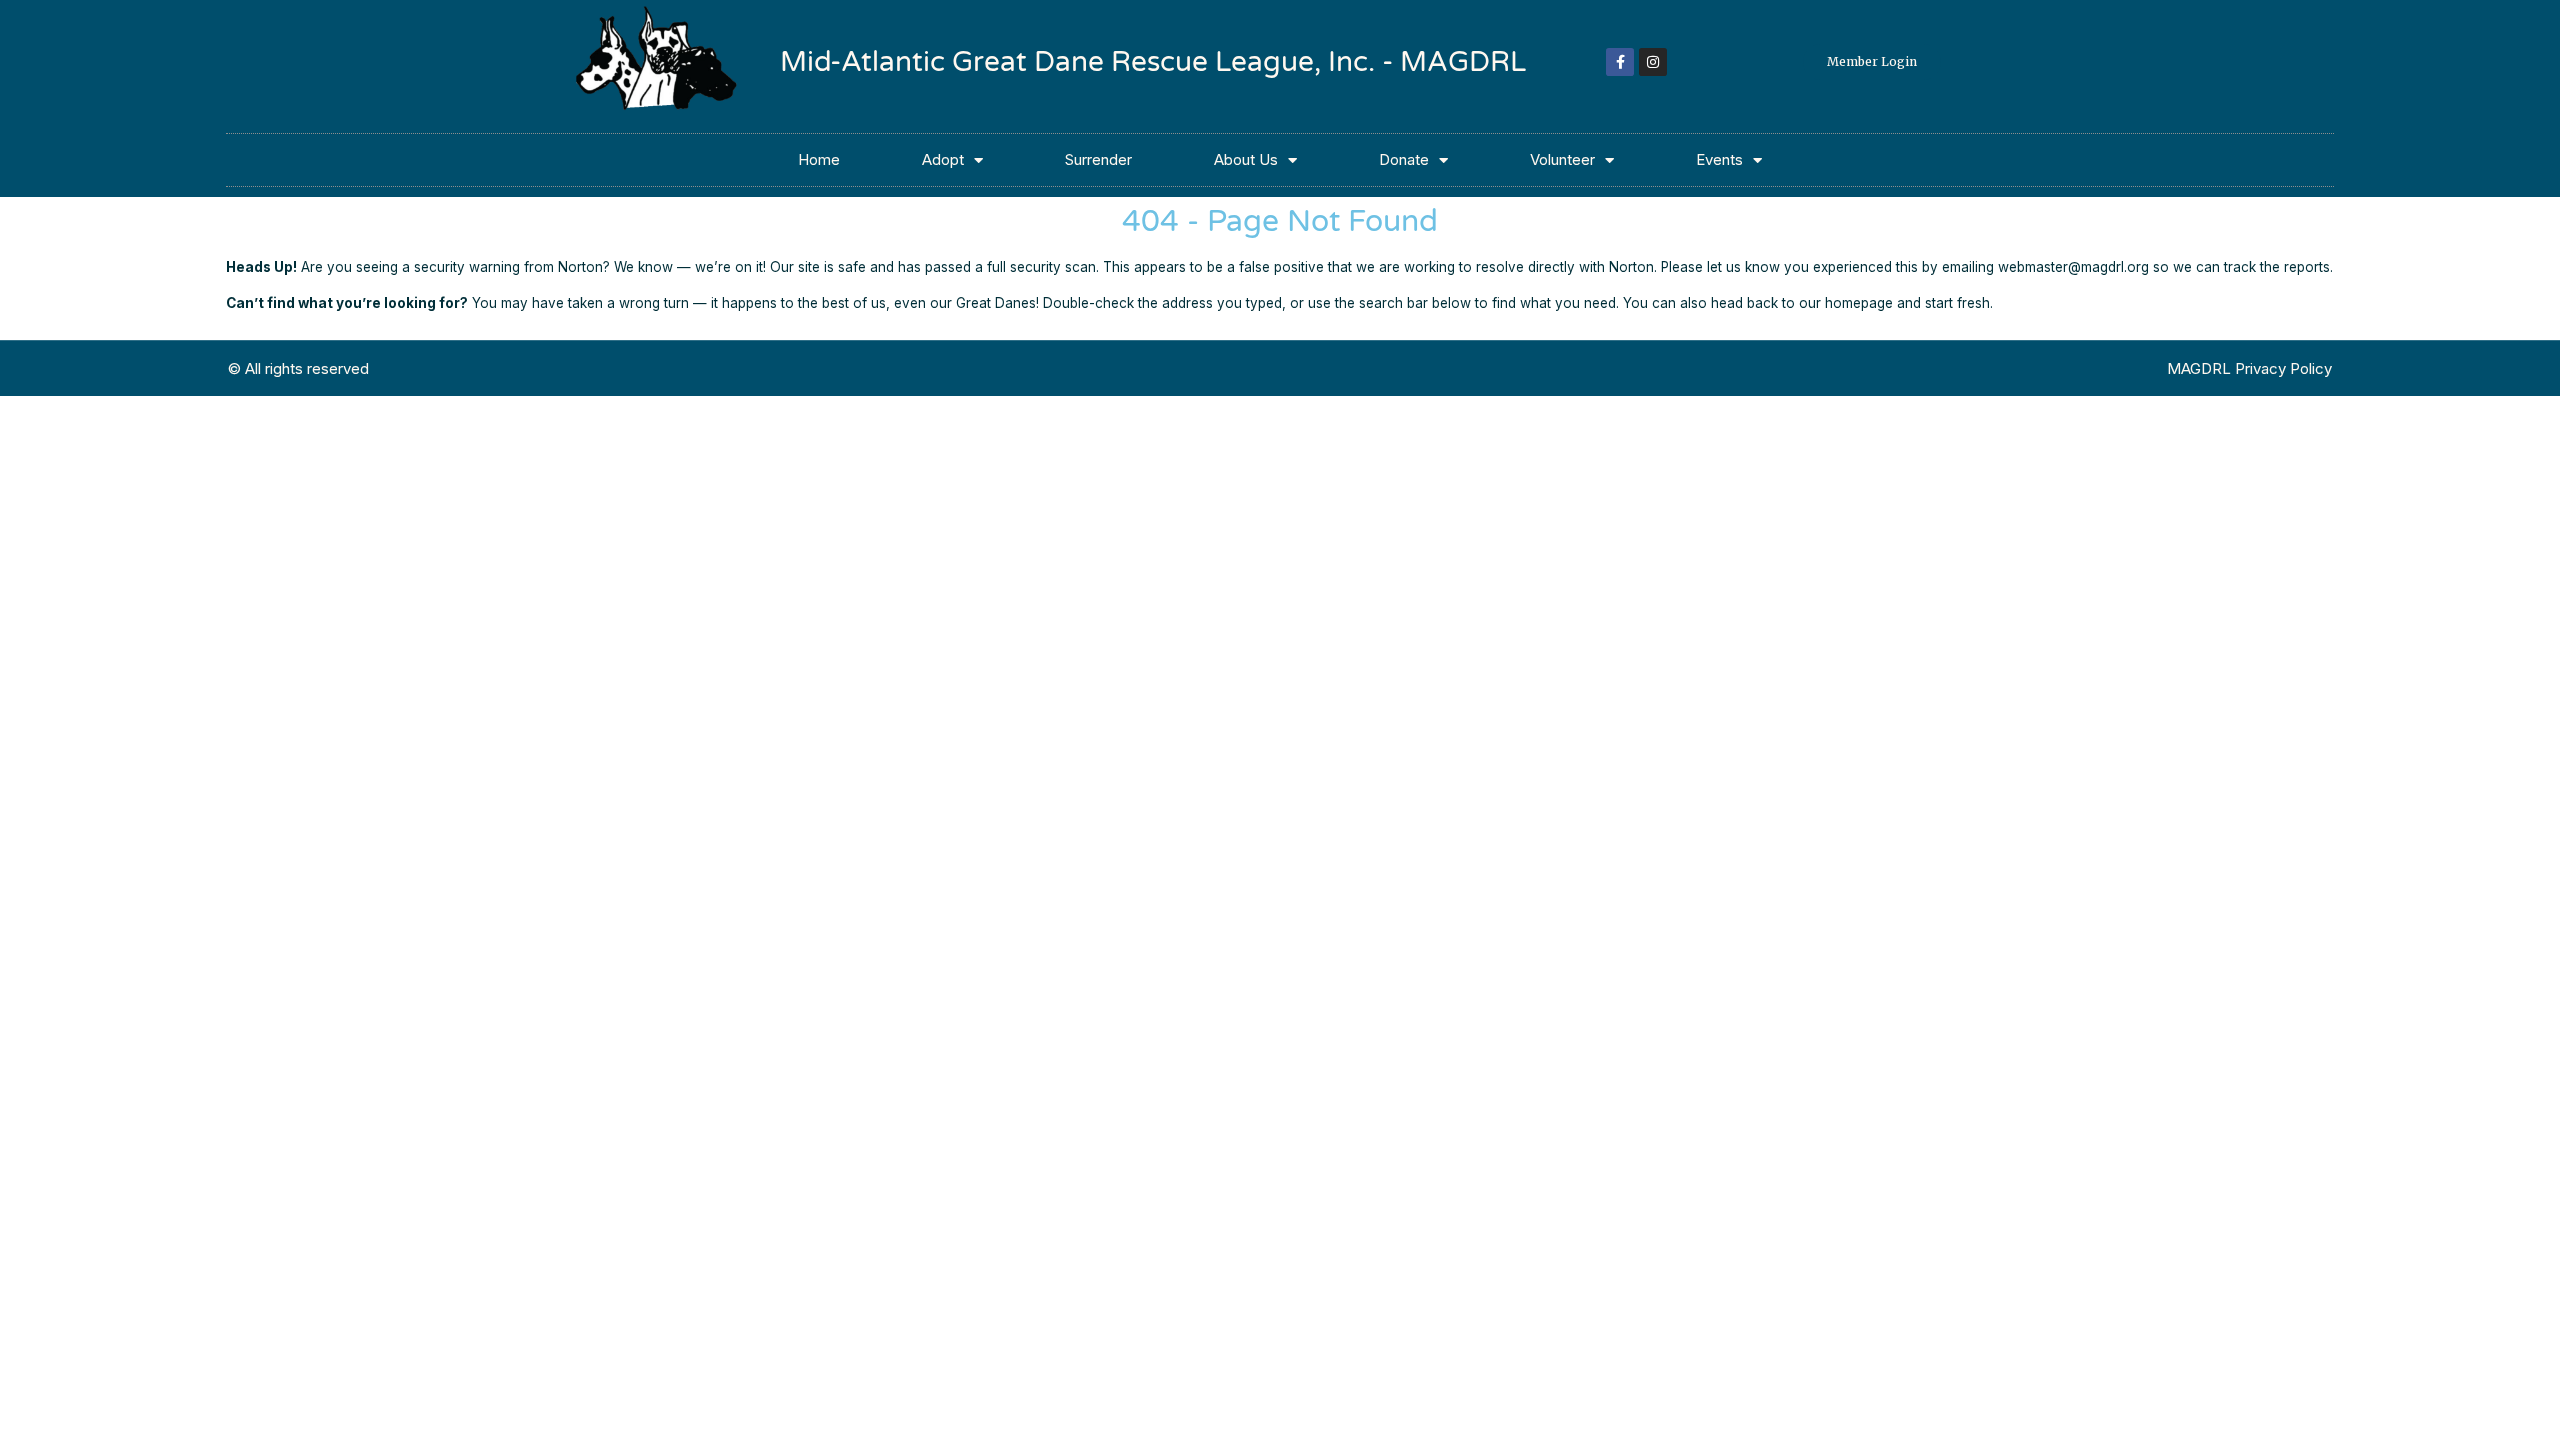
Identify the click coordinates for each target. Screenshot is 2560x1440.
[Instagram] (1653, 62)
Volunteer (1562, 159)
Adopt (943, 159)
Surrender (1098, 159)
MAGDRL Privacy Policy (2249, 368)
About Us (1246, 159)
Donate (1404, 159)
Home (819, 159)
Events (1719, 159)
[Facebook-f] (1620, 62)
